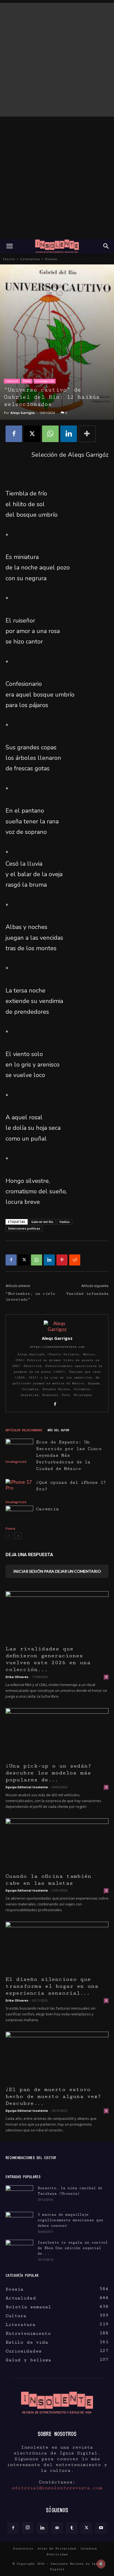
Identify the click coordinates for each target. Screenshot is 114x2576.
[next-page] (18, 1536)
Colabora (89, 2549)
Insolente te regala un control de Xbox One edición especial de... (73, 2248)
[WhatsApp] (50, 434)
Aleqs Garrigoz (23, 413)
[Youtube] (101, 2528)
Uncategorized (45, 381)
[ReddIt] (75, 1260)
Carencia (47, 1509)
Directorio (23, 2549)
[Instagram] (28, 2528)
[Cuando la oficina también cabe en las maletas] (57, 1844)
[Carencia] (19, 1515)
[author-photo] (57, 1329)
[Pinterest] (62, 1260)
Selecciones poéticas (24, 1228)
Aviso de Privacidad (57, 2549)
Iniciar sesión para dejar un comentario (57, 1571)
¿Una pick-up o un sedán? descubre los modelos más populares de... (48, 1773)
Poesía (51, 259)
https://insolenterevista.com (57, 1347)
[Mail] (57, 2528)
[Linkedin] (69, 434)
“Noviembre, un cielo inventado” (30, 1297)
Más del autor (58, 1430)
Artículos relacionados (24, 1430)
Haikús (65, 1222)
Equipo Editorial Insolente (27, 1787)
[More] (87, 434)
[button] (9, 246)
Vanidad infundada (87, 1294)
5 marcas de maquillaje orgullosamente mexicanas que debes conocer (70, 2220)
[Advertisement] (57, 60)
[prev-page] (9, 1536)
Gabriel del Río (42, 1222)
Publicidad (57, 2554)
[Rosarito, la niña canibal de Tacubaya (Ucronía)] (19, 2195)
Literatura (30, 259)
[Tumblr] (72, 2528)
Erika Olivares (17, 1677)
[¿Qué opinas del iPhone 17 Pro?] (19, 1489)
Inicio (9, 259)
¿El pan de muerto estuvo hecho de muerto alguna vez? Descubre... (53, 2096)
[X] (32, 434)
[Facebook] (14, 434)
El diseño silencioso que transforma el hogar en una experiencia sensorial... (52, 1986)
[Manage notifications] (101, 2564)
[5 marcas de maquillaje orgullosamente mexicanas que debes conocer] (19, 2220)
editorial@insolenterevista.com (57, 2488)
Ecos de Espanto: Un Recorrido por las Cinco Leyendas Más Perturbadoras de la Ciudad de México (69, 1455)
